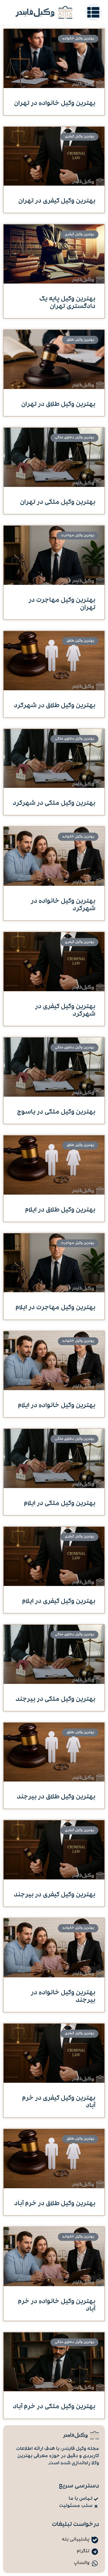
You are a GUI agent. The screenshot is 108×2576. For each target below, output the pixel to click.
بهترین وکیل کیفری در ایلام (59, 1602)
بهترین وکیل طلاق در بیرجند (56, 1797)
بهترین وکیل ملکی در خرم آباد (54, 2407)
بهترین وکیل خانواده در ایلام (57, 1406)
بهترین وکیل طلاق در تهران (58, 405)
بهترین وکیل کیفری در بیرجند (55, 1895)
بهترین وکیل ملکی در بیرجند (55, 1700)
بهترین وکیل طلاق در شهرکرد (55, 706)
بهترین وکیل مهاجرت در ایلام (55, 1308)
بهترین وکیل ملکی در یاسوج (56, 1112)
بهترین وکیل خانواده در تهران (55, 104)
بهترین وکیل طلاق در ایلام (60, 1210)
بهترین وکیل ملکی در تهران (58, 503)
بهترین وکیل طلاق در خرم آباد (55, 2204)
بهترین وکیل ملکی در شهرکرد (54, 804)
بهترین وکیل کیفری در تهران (57, 201)
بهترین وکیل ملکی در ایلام (60, 1504)
